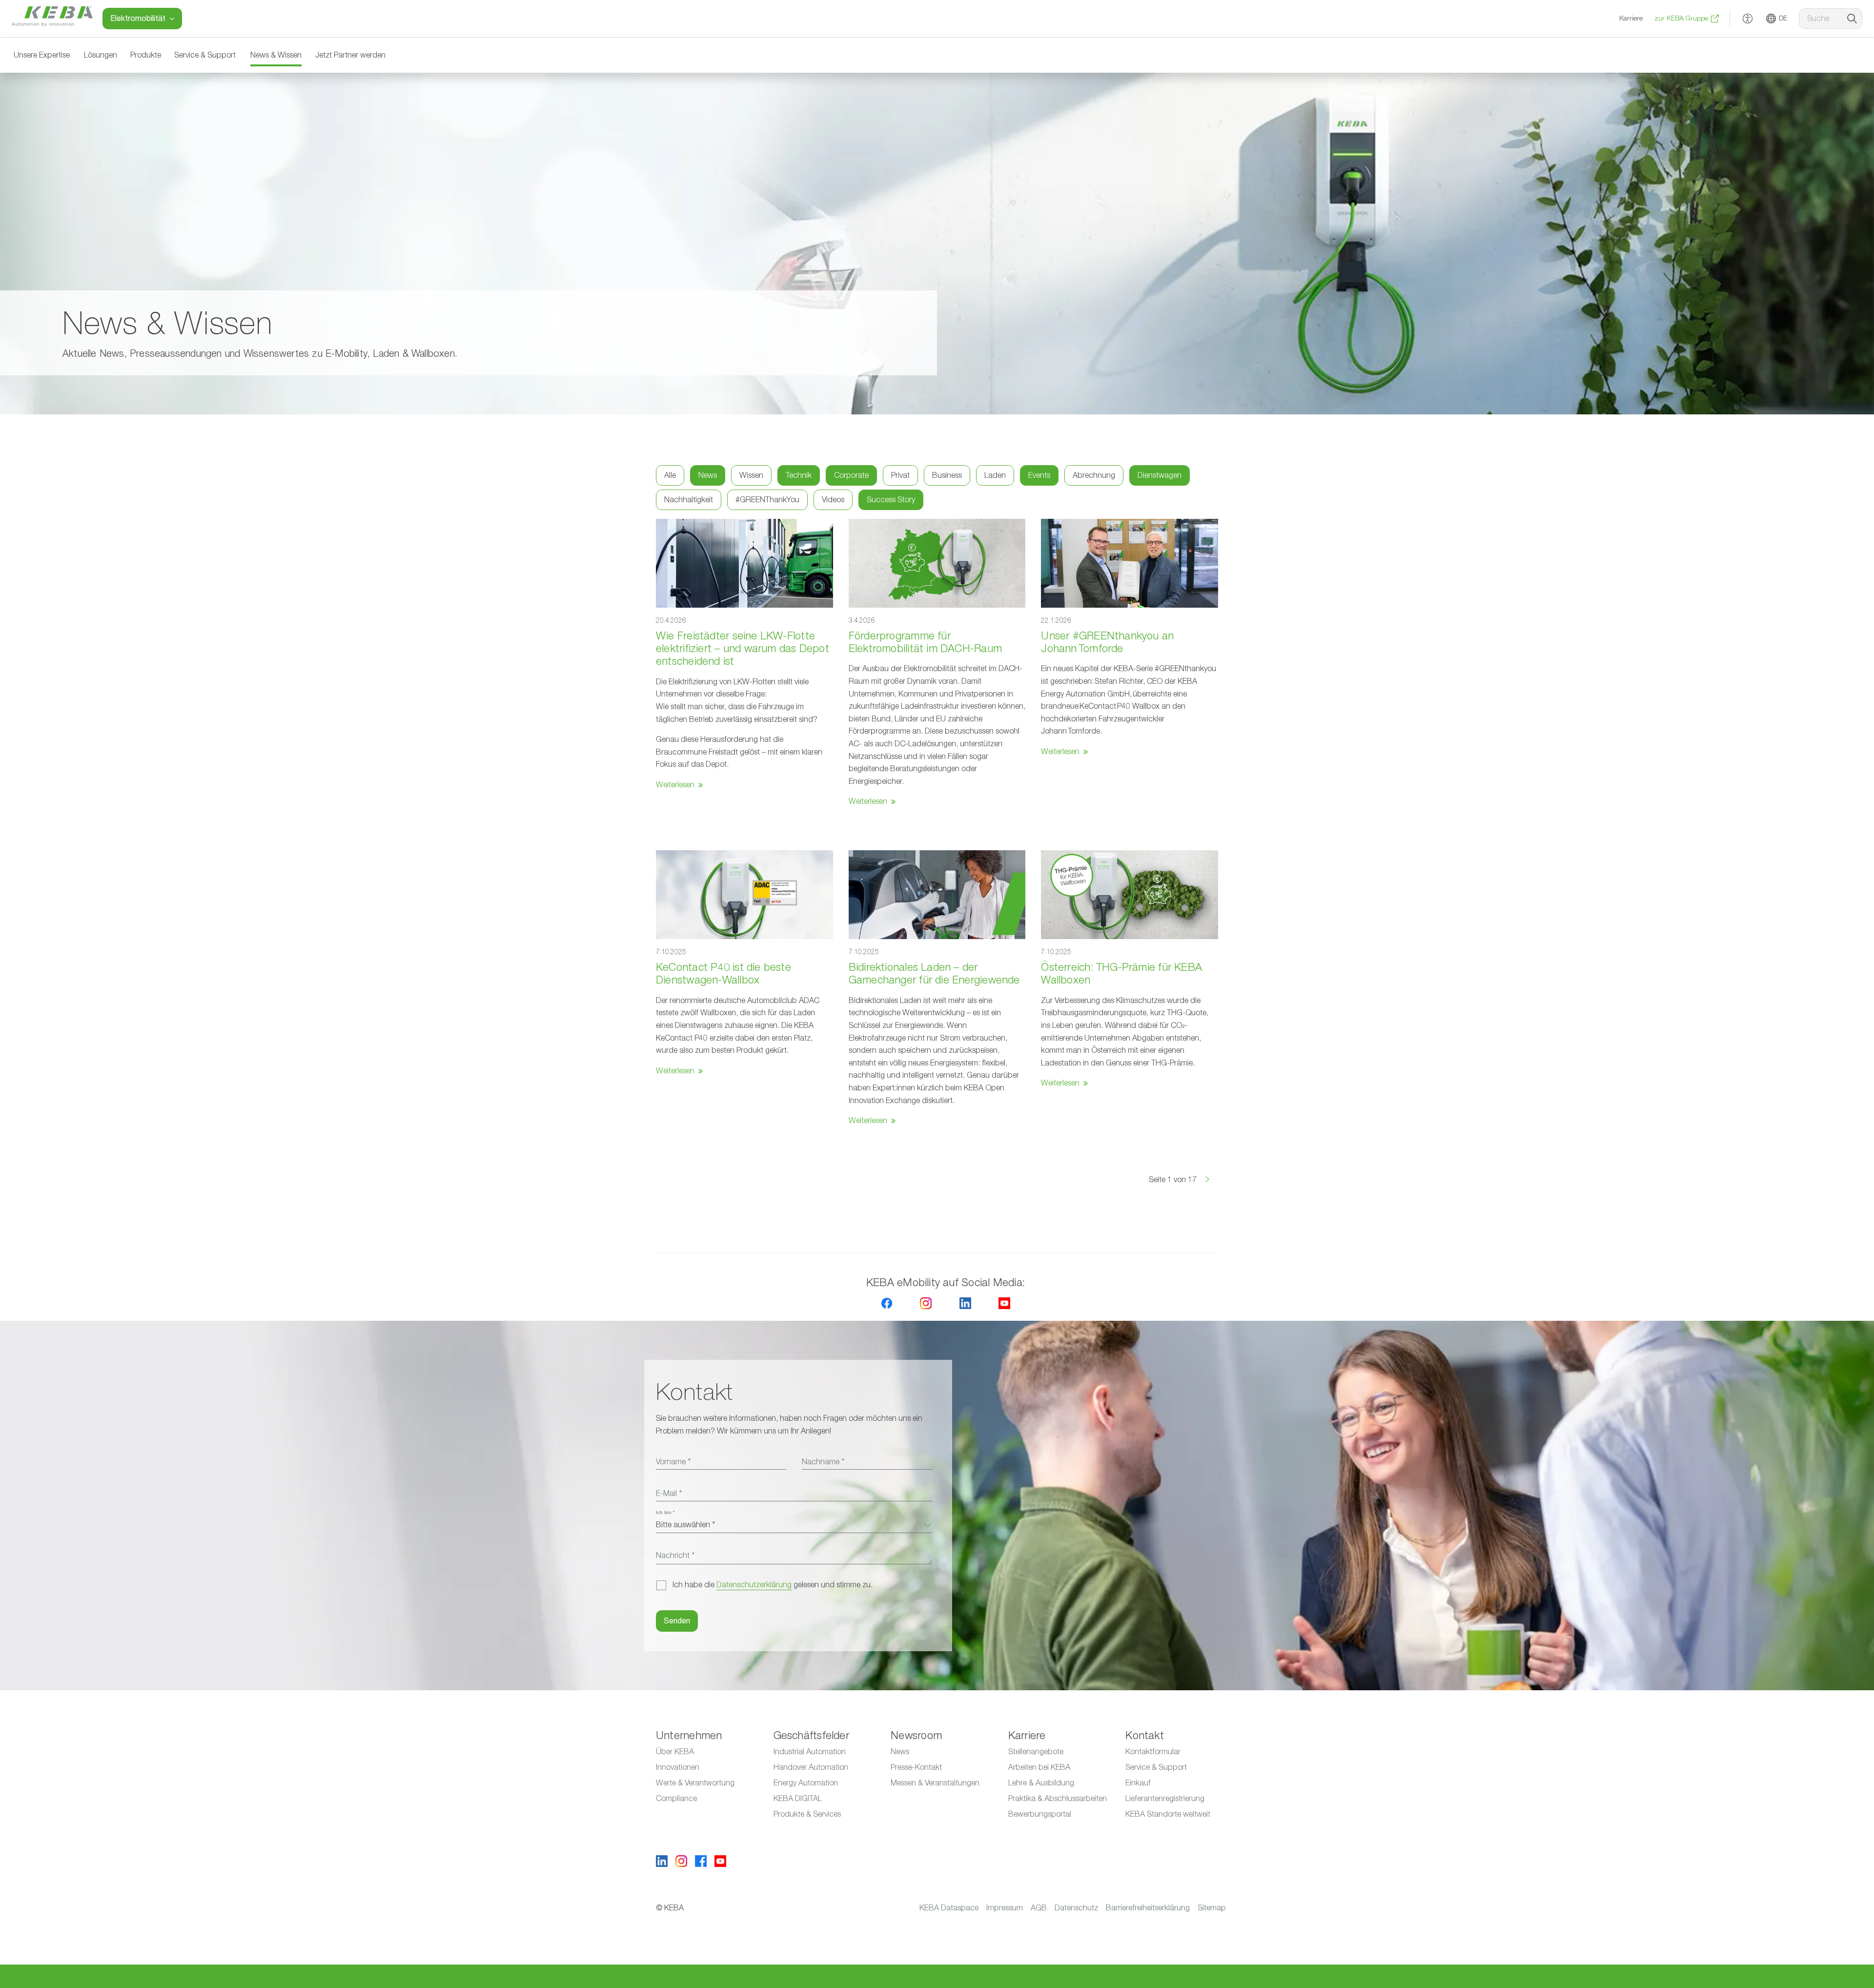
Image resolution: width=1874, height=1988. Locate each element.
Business (947, 475)
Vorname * (673, 1462)
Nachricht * (675, 1556)
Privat (900, 475)
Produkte (146, 55)
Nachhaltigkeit (689, 500)
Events (1039, 475)
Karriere (1631, 19)
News (708, 475)
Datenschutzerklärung (754, 1585)
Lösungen (101, 55)
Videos (833, 500)
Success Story (891, 500)
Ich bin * (665, 1513)
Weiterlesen (675, 785)
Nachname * (823, 1462)
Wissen (751, 475)
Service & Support (205, 55)
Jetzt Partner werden (350, 55)
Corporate (851, 475)
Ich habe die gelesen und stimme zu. (773, 1585)
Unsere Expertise (42, 55)
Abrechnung (1094, 475)
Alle (670, 475)
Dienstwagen (1160, 475)
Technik (799, 475)
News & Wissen (276, 55)
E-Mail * (669, 1494)
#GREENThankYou (767, 500)
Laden (995, 475)
